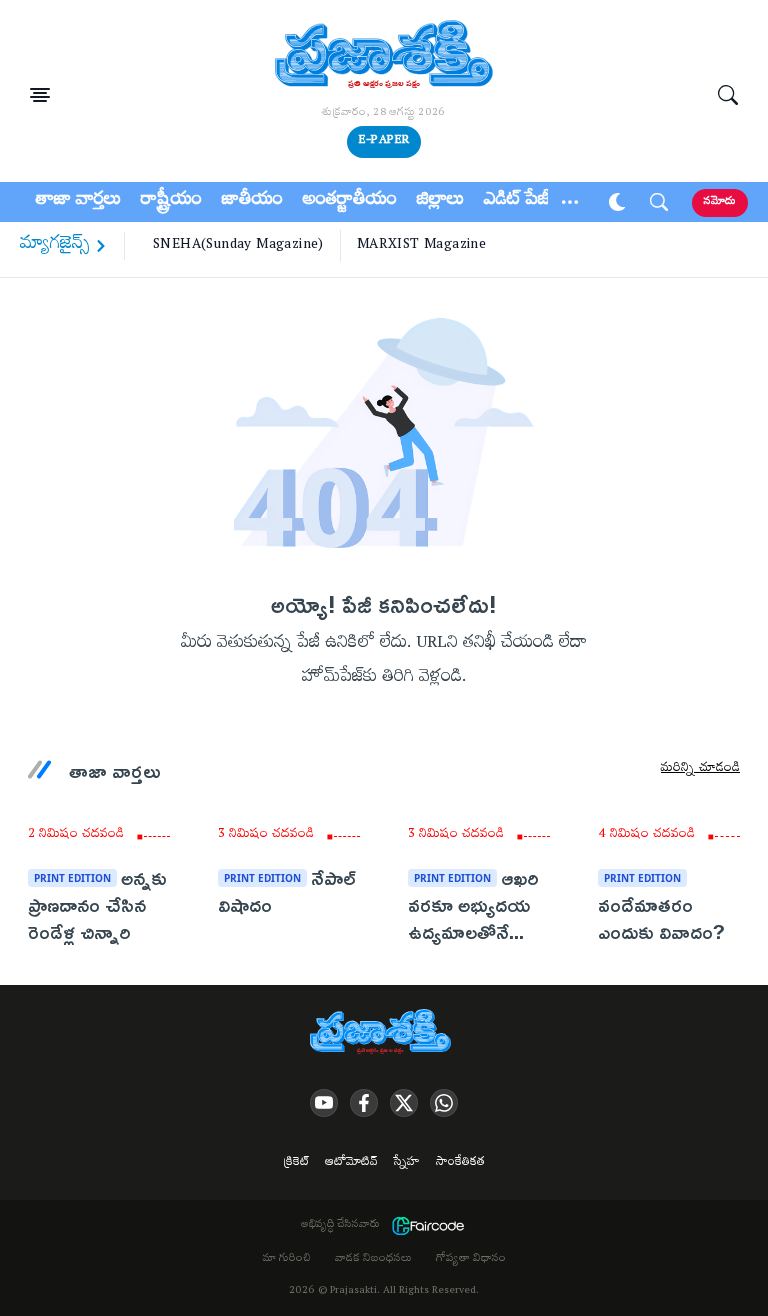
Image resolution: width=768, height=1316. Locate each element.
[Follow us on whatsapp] (444, 1103)
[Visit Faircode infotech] (428, 1226)
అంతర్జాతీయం (350, 202)
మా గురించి (287, 1260)
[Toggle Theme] (617, 202)
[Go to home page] (383, 57)
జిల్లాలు (440, 202)
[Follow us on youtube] (324, 1103)
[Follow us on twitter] (404, 1103)
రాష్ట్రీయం (171, 202)
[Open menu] (40, 95)
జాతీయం (252, 202)
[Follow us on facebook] (364, 1103)
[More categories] (570, 202)
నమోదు (720, 202)
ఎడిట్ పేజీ (517, 202)
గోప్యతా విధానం (471, 1260)
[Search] (728, 95)
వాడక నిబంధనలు (373, 1260)
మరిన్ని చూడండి (700, 770)
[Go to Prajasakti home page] (384, 1033)
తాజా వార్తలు (78, 202)
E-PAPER (384, 141)
